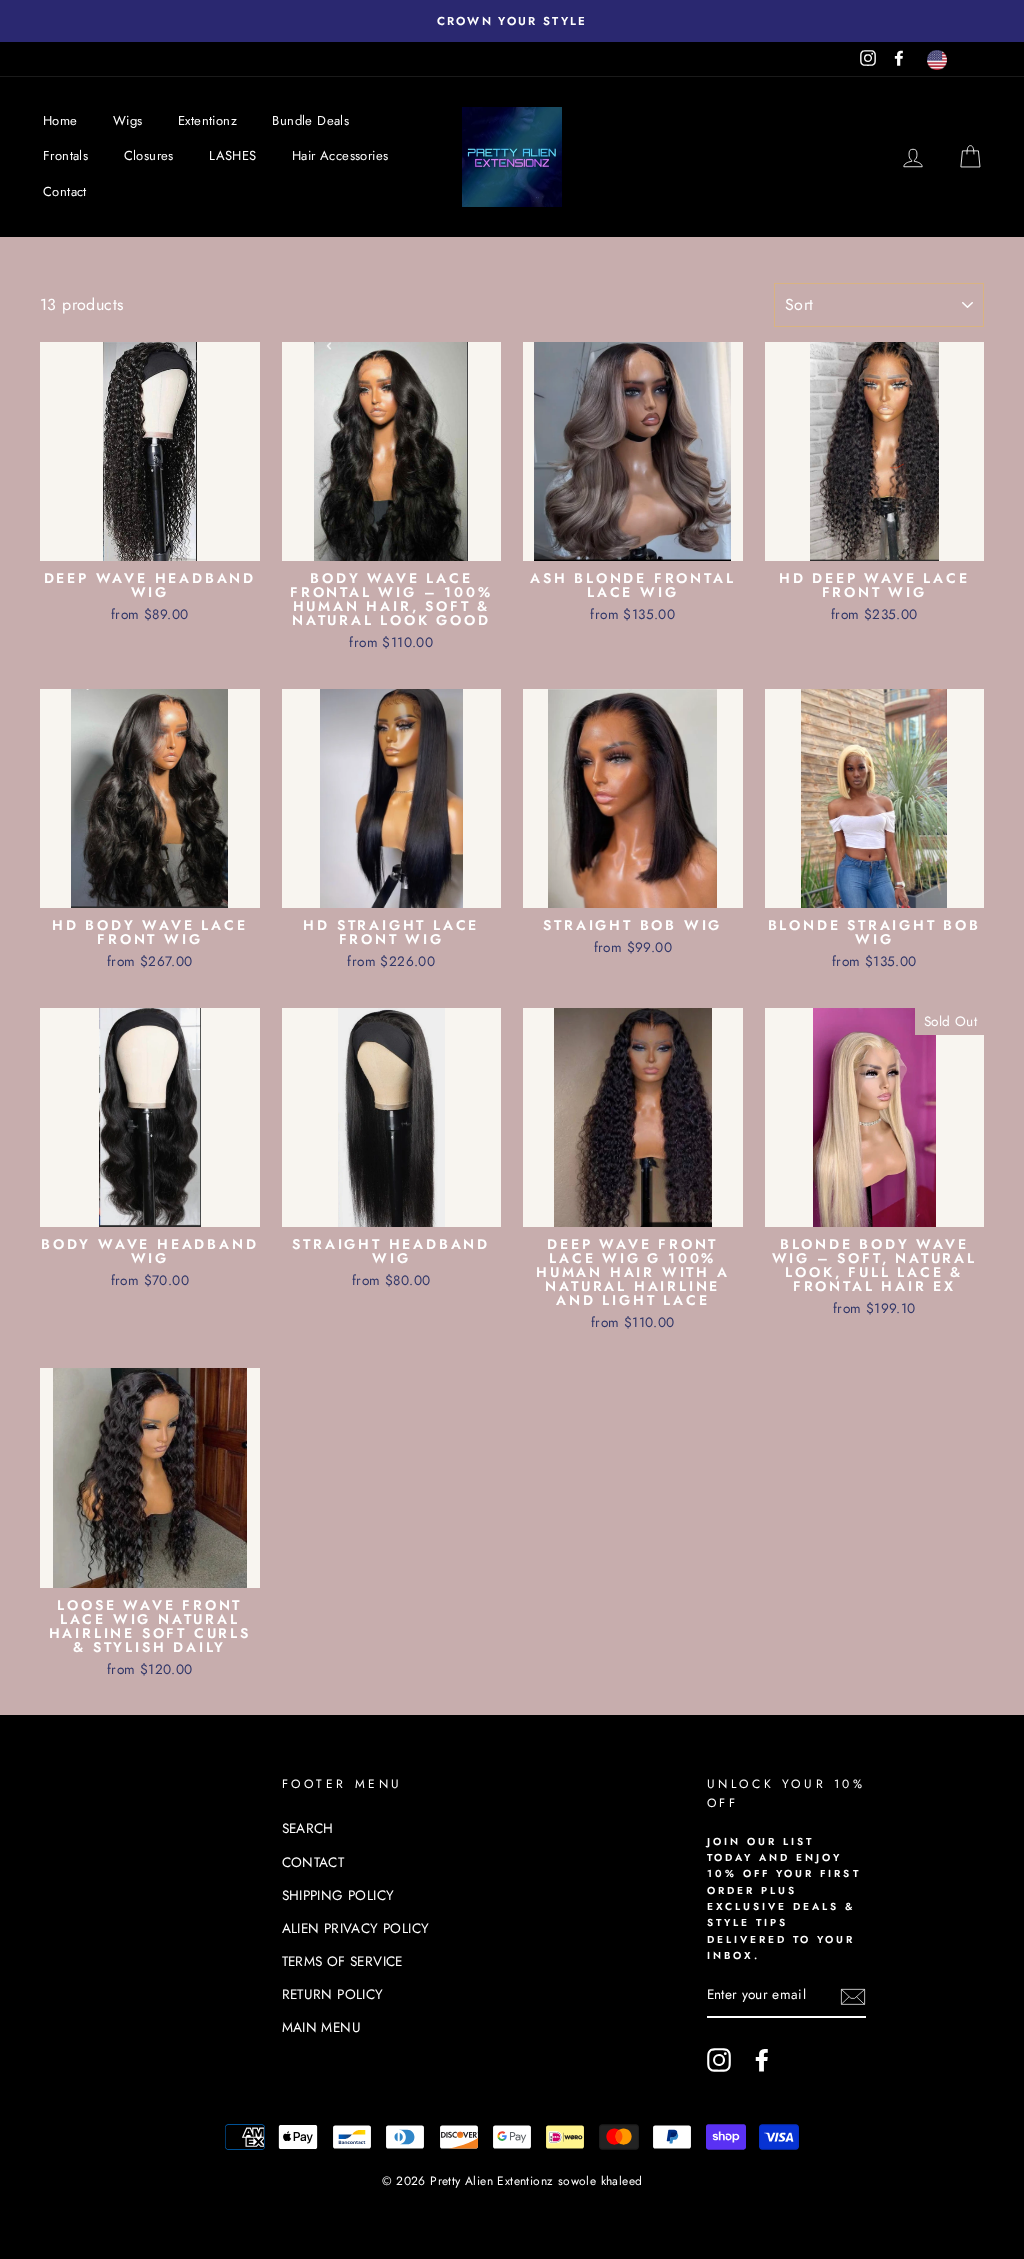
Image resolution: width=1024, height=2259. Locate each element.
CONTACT (313, 1862)
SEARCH (308, 1828)
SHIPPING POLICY (338, 1895)
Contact (65, 191)
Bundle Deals (310, 120)
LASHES (232, 155)
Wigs (128, 120)
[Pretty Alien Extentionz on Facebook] (762, 2060)
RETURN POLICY (333, 1994)
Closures (149, 155)
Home (60, 120)
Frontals (65, 155)
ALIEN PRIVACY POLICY (356, 1928)
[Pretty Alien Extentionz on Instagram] (719, 2060)
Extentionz (207, 120)
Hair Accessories (340, 155)
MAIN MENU (322, 2027)
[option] (512, 21)
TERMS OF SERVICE (342, 1961)
